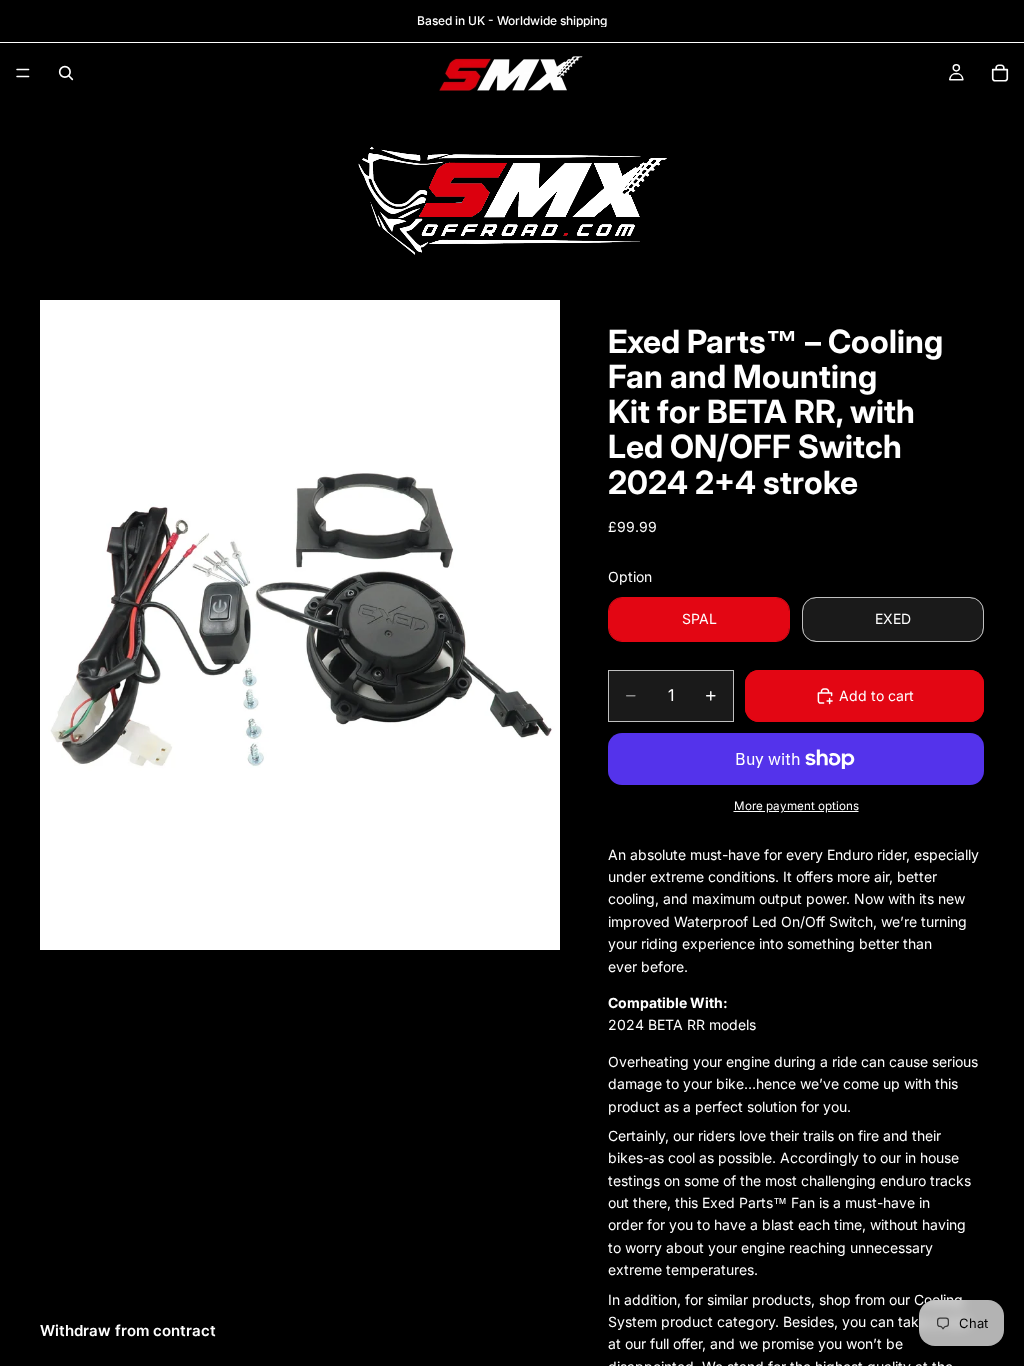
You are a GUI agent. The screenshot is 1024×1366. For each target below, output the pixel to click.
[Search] (66, 73)
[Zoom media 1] (300, 625)
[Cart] (1000, 73)
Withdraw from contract (128, 1330)
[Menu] (23, 73)
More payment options (796, 806)
